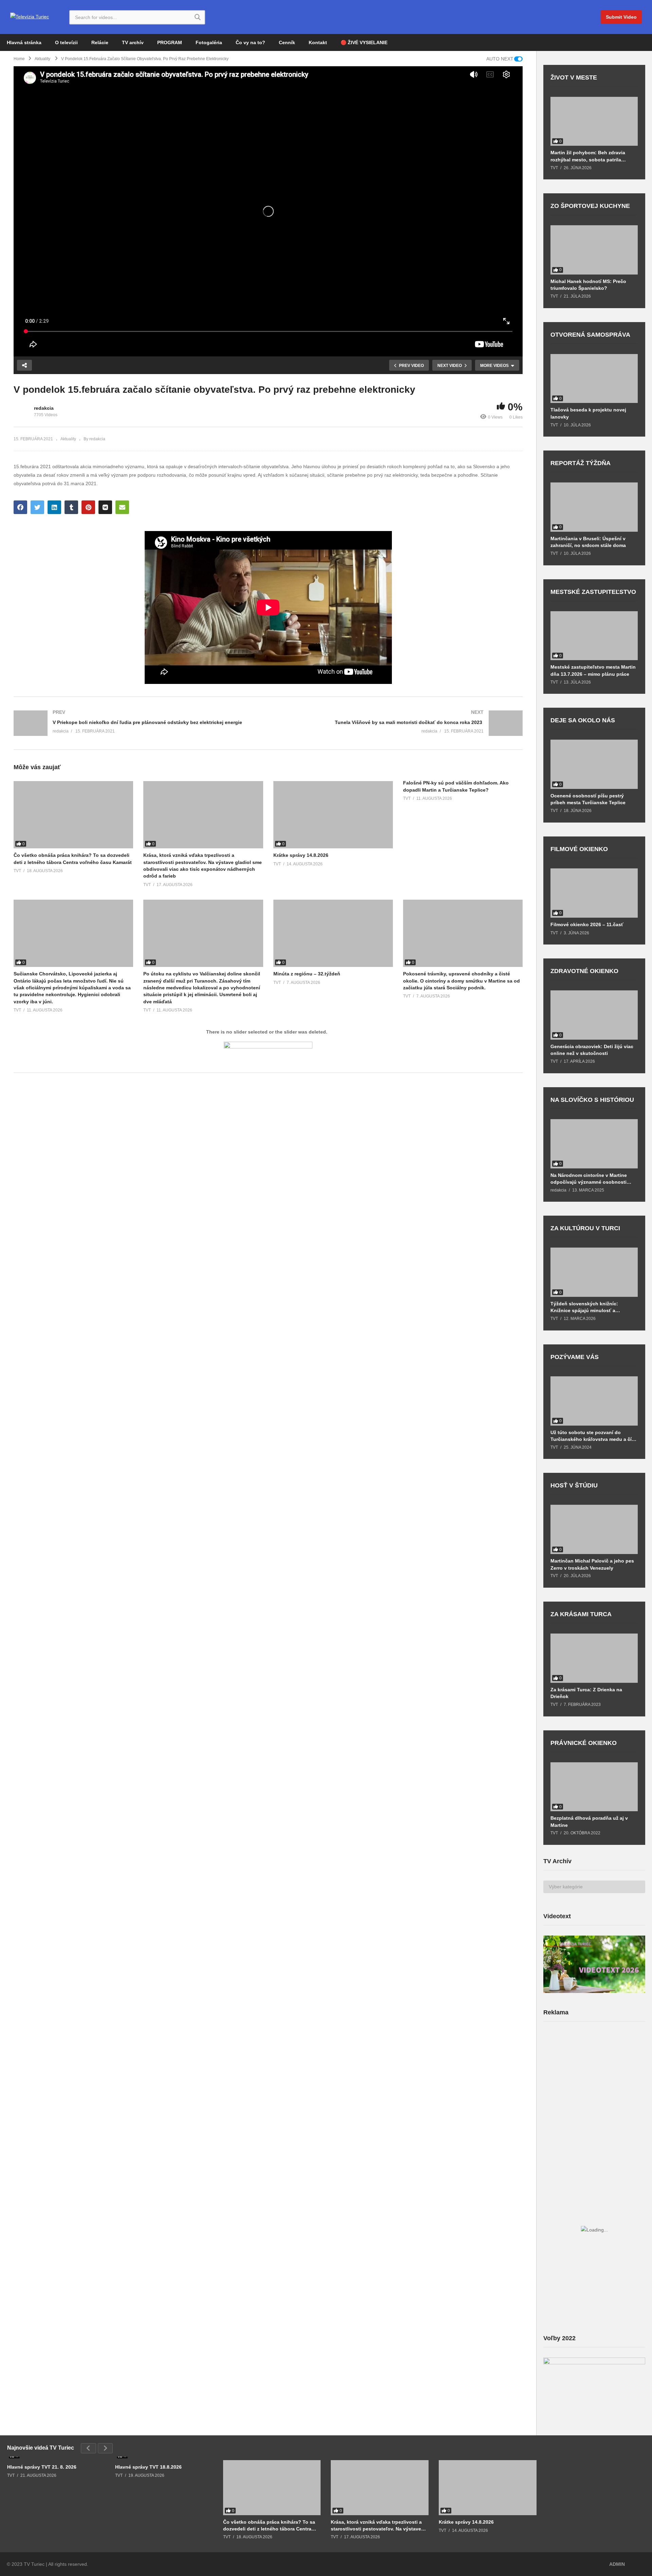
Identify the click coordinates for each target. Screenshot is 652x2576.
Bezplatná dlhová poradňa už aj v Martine (589, 1821)
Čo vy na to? (250, 42)
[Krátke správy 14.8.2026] (333, 815)
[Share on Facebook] (20, 507)
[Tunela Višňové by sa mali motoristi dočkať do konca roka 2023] (399, 723)
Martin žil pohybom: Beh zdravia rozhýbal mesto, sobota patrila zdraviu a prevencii (588, 156)
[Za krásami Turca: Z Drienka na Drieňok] (594, 1658)
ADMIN (617, 2564)
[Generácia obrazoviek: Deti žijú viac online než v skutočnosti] (594, 1015)
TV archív (133, 42)
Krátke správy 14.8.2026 (301, 855)
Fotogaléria (209, 42)
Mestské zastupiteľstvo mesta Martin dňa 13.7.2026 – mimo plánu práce (593, 670)
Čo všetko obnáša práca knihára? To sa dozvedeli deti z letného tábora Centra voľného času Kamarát (269, 2526)
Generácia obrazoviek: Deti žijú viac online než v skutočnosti (592, 1050)
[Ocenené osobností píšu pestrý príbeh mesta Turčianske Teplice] (594, 764)
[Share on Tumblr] (71, 507)
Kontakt (318, 42)
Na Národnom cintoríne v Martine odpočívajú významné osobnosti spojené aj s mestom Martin (589, 1179)
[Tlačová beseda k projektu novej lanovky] (594, 379)
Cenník (287, 42)
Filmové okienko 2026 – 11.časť (587, 924)
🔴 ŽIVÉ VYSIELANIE (364, 42)
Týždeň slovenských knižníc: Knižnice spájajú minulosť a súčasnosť (584, 1307)
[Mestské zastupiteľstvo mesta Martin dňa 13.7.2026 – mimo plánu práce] (594, 636)
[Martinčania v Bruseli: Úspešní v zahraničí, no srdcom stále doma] (594, 507)
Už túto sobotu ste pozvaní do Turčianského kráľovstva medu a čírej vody (594, 1436)
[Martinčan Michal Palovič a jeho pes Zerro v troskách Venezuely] (594, 1529)
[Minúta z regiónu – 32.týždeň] (333, 933)
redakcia (44, 408)
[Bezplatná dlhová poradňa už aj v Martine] (594, 1787)
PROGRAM (170, 42)
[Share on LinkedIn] (54, 507)
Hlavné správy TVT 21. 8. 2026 (42, 2467)
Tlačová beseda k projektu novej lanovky (588, 413)
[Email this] (122, 507)
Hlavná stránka (24, 42)
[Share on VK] (105, 507)
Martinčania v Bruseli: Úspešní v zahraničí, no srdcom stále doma (588, 542)
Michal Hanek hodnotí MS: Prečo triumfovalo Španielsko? (588, 285)
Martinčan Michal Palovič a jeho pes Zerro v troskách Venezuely (592, 1564)
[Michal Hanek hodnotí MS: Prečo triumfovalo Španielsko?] (594, 250)
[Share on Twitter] (37, 507)
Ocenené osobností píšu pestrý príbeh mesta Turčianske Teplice (588, 799)
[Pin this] (88, 507)
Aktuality (68, 439)
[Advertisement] (594, 2080)
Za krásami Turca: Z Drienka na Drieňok (586, 1693)
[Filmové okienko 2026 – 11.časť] (594, 893)
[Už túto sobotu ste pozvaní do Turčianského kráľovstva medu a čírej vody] (594, 1401)
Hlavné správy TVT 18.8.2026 (148, 2467)
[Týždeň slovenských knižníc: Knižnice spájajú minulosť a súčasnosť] (594, 1272)
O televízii (66, 42)
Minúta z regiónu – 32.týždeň (307, 974)
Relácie (100, 42)
